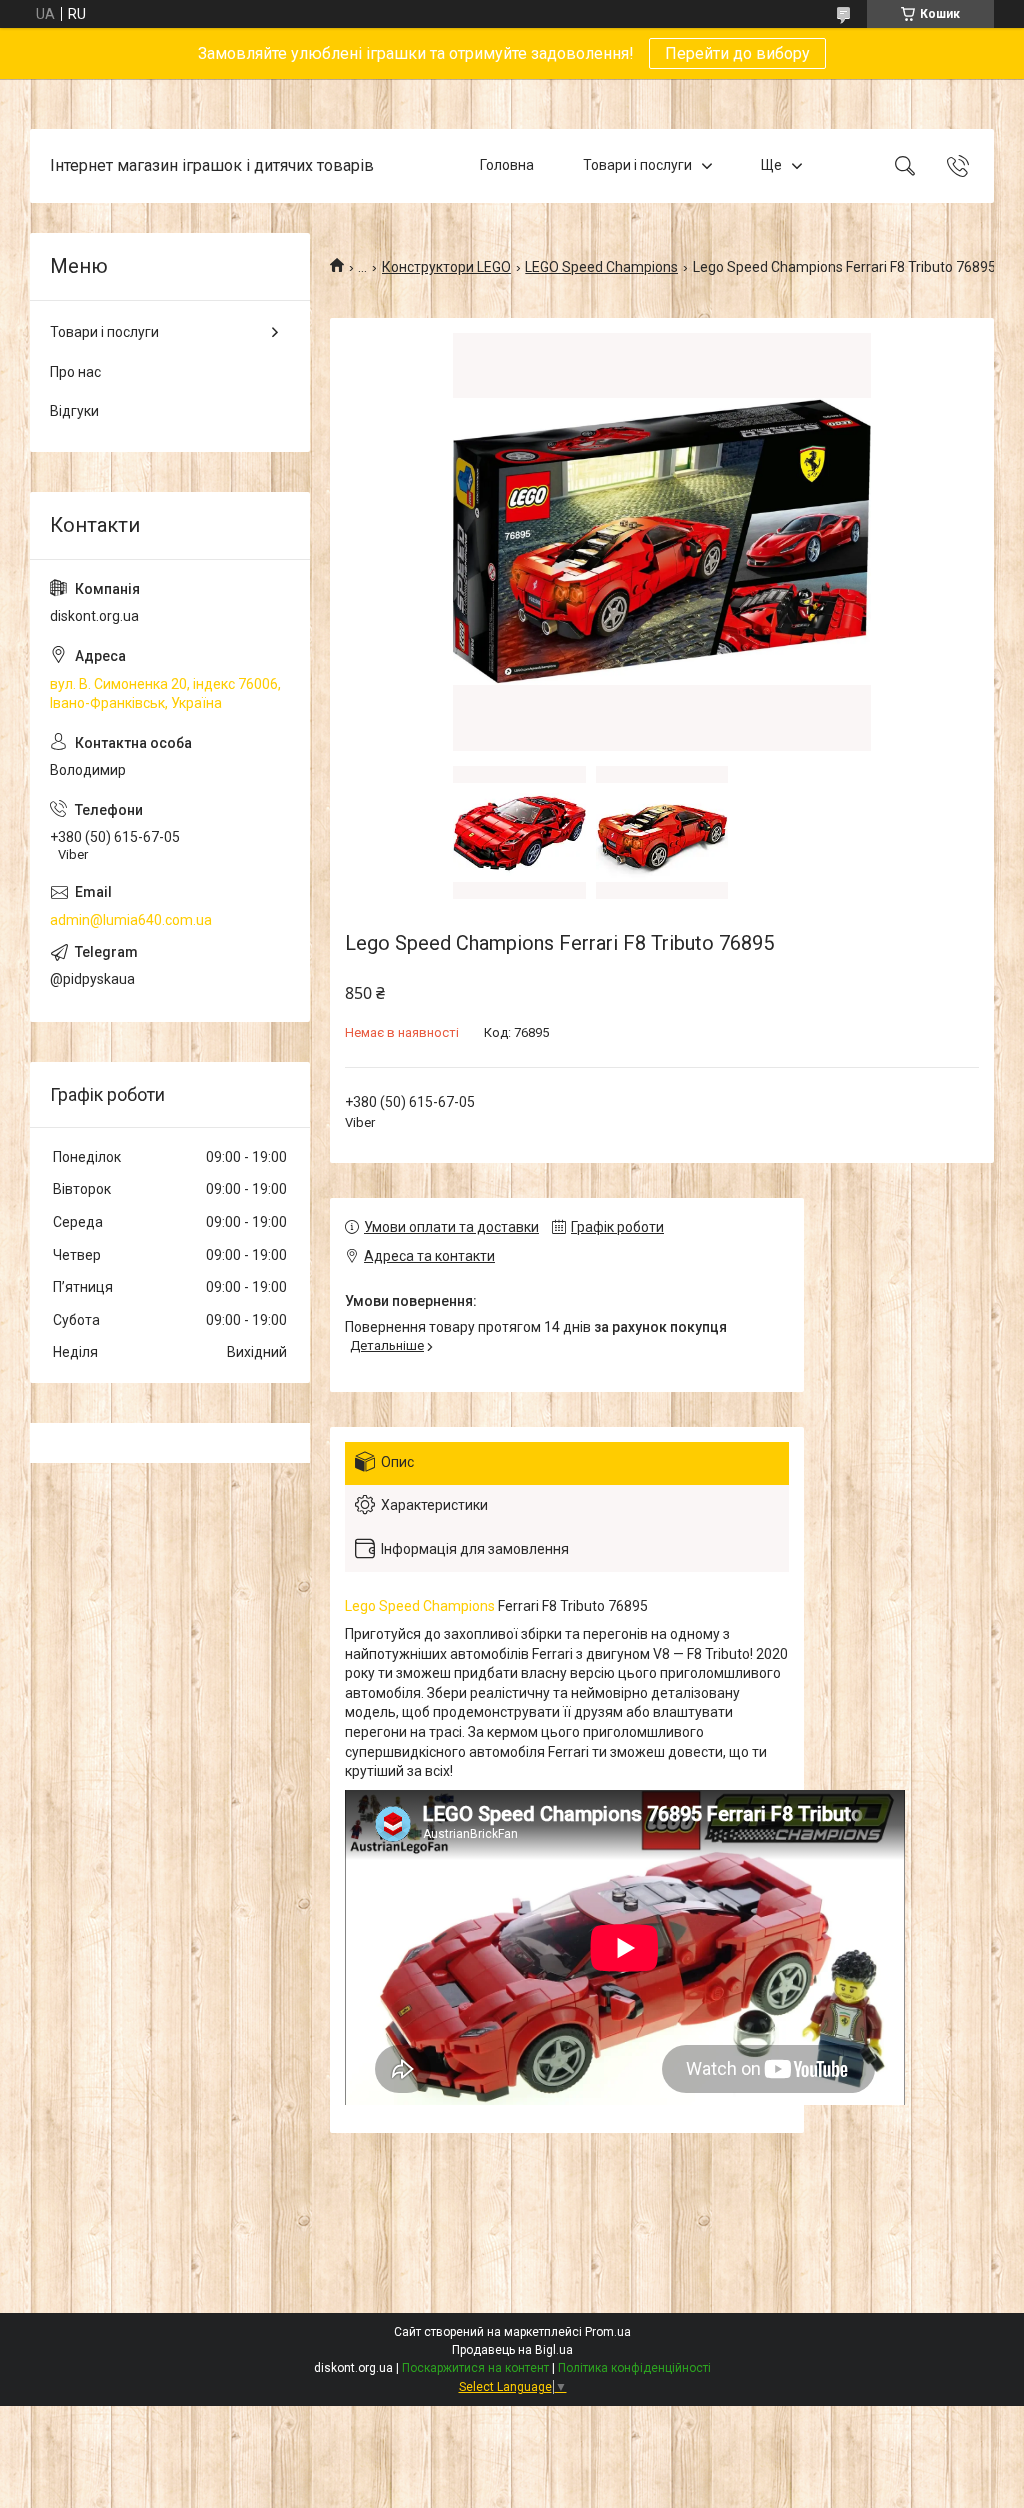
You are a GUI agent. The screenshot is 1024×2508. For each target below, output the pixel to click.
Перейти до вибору (737, 53)
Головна (507, 165)
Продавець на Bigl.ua (512, 2350)
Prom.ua (608, 2332)
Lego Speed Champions (420, 1606)
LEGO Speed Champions (601, 267)
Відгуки (74, 411)
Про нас (75, 372)
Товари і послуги (637, 165)
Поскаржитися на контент (475, 2368)
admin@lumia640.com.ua (131, 920)
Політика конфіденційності (634, 2368)
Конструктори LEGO (446, 267)
